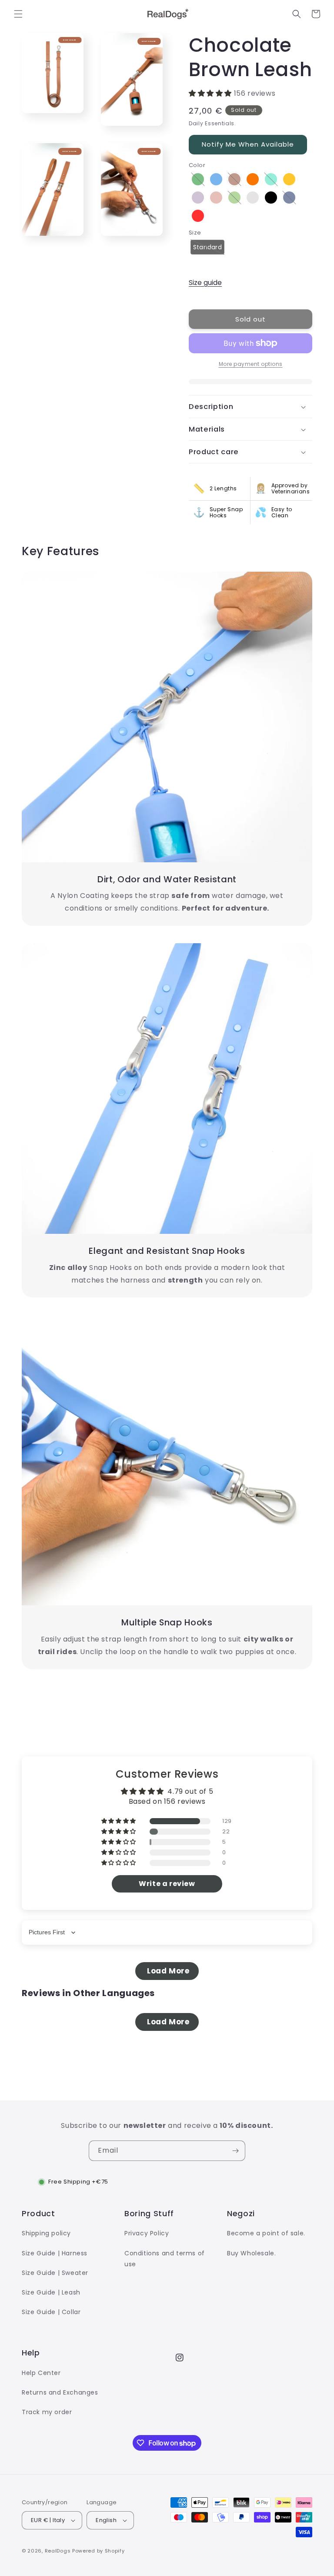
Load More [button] (167, 1971)
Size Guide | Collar (51, 2312)
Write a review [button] (167, 1884)
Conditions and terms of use (165, 2259)
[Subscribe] (235, 2151)
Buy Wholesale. (251, 2253)
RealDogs (58, 2551)
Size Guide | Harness (55, 2253)
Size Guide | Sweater (55, 2273)
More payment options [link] (251, 364)
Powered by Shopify (99, 2551)
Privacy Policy (147, 2233)
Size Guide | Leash (51, 2292)
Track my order (47, 2412)
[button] (18, 14)
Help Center (41, 2373)
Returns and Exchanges (60, 2392)
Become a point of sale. (266, 2233)
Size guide (205, 283)
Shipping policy (46, 2233)
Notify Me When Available (248, 144)
